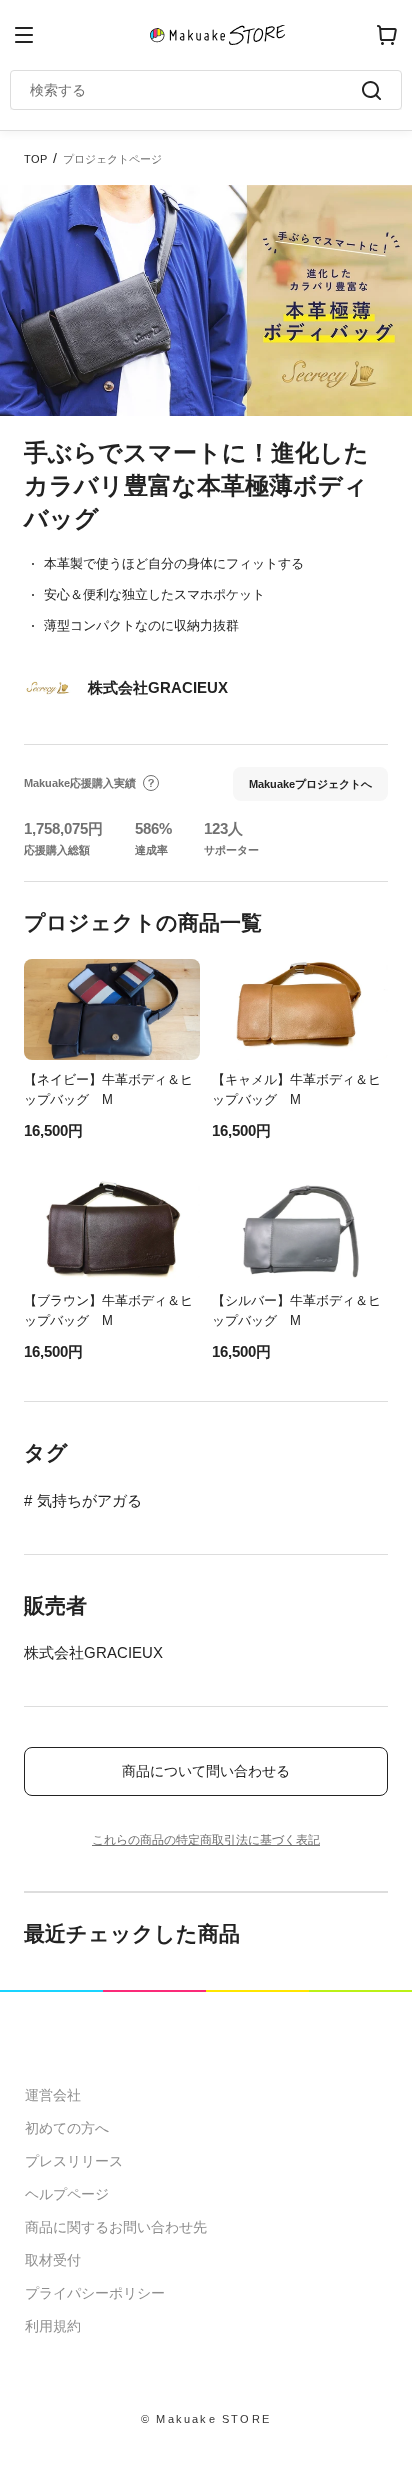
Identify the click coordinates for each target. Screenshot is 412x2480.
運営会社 (53, 2095)
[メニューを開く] (24, 35)
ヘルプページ (67, 2194)
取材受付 (53, 2260)
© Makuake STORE (206, 2419)
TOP (35, 159)
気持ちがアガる (89, 1500)
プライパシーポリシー (95, 2293)
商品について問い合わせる (206, 1771)
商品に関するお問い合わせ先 (116, 2227)
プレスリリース (74, 2161)
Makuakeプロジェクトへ (310, 784)
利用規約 (53, 2326)
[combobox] (196, 90)
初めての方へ (67, 2128)
